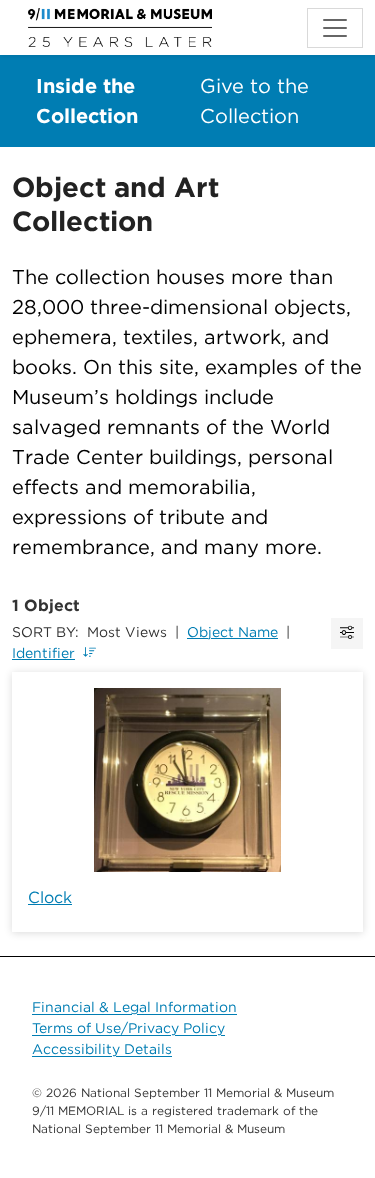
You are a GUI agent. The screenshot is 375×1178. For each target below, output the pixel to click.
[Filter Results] (347, 633)
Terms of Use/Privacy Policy (128, 1028)
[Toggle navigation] (335, 28)
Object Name (232, 632)
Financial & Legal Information (134, 1007)
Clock (50, 897)
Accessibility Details (102, 1049)
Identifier (43, 653)
